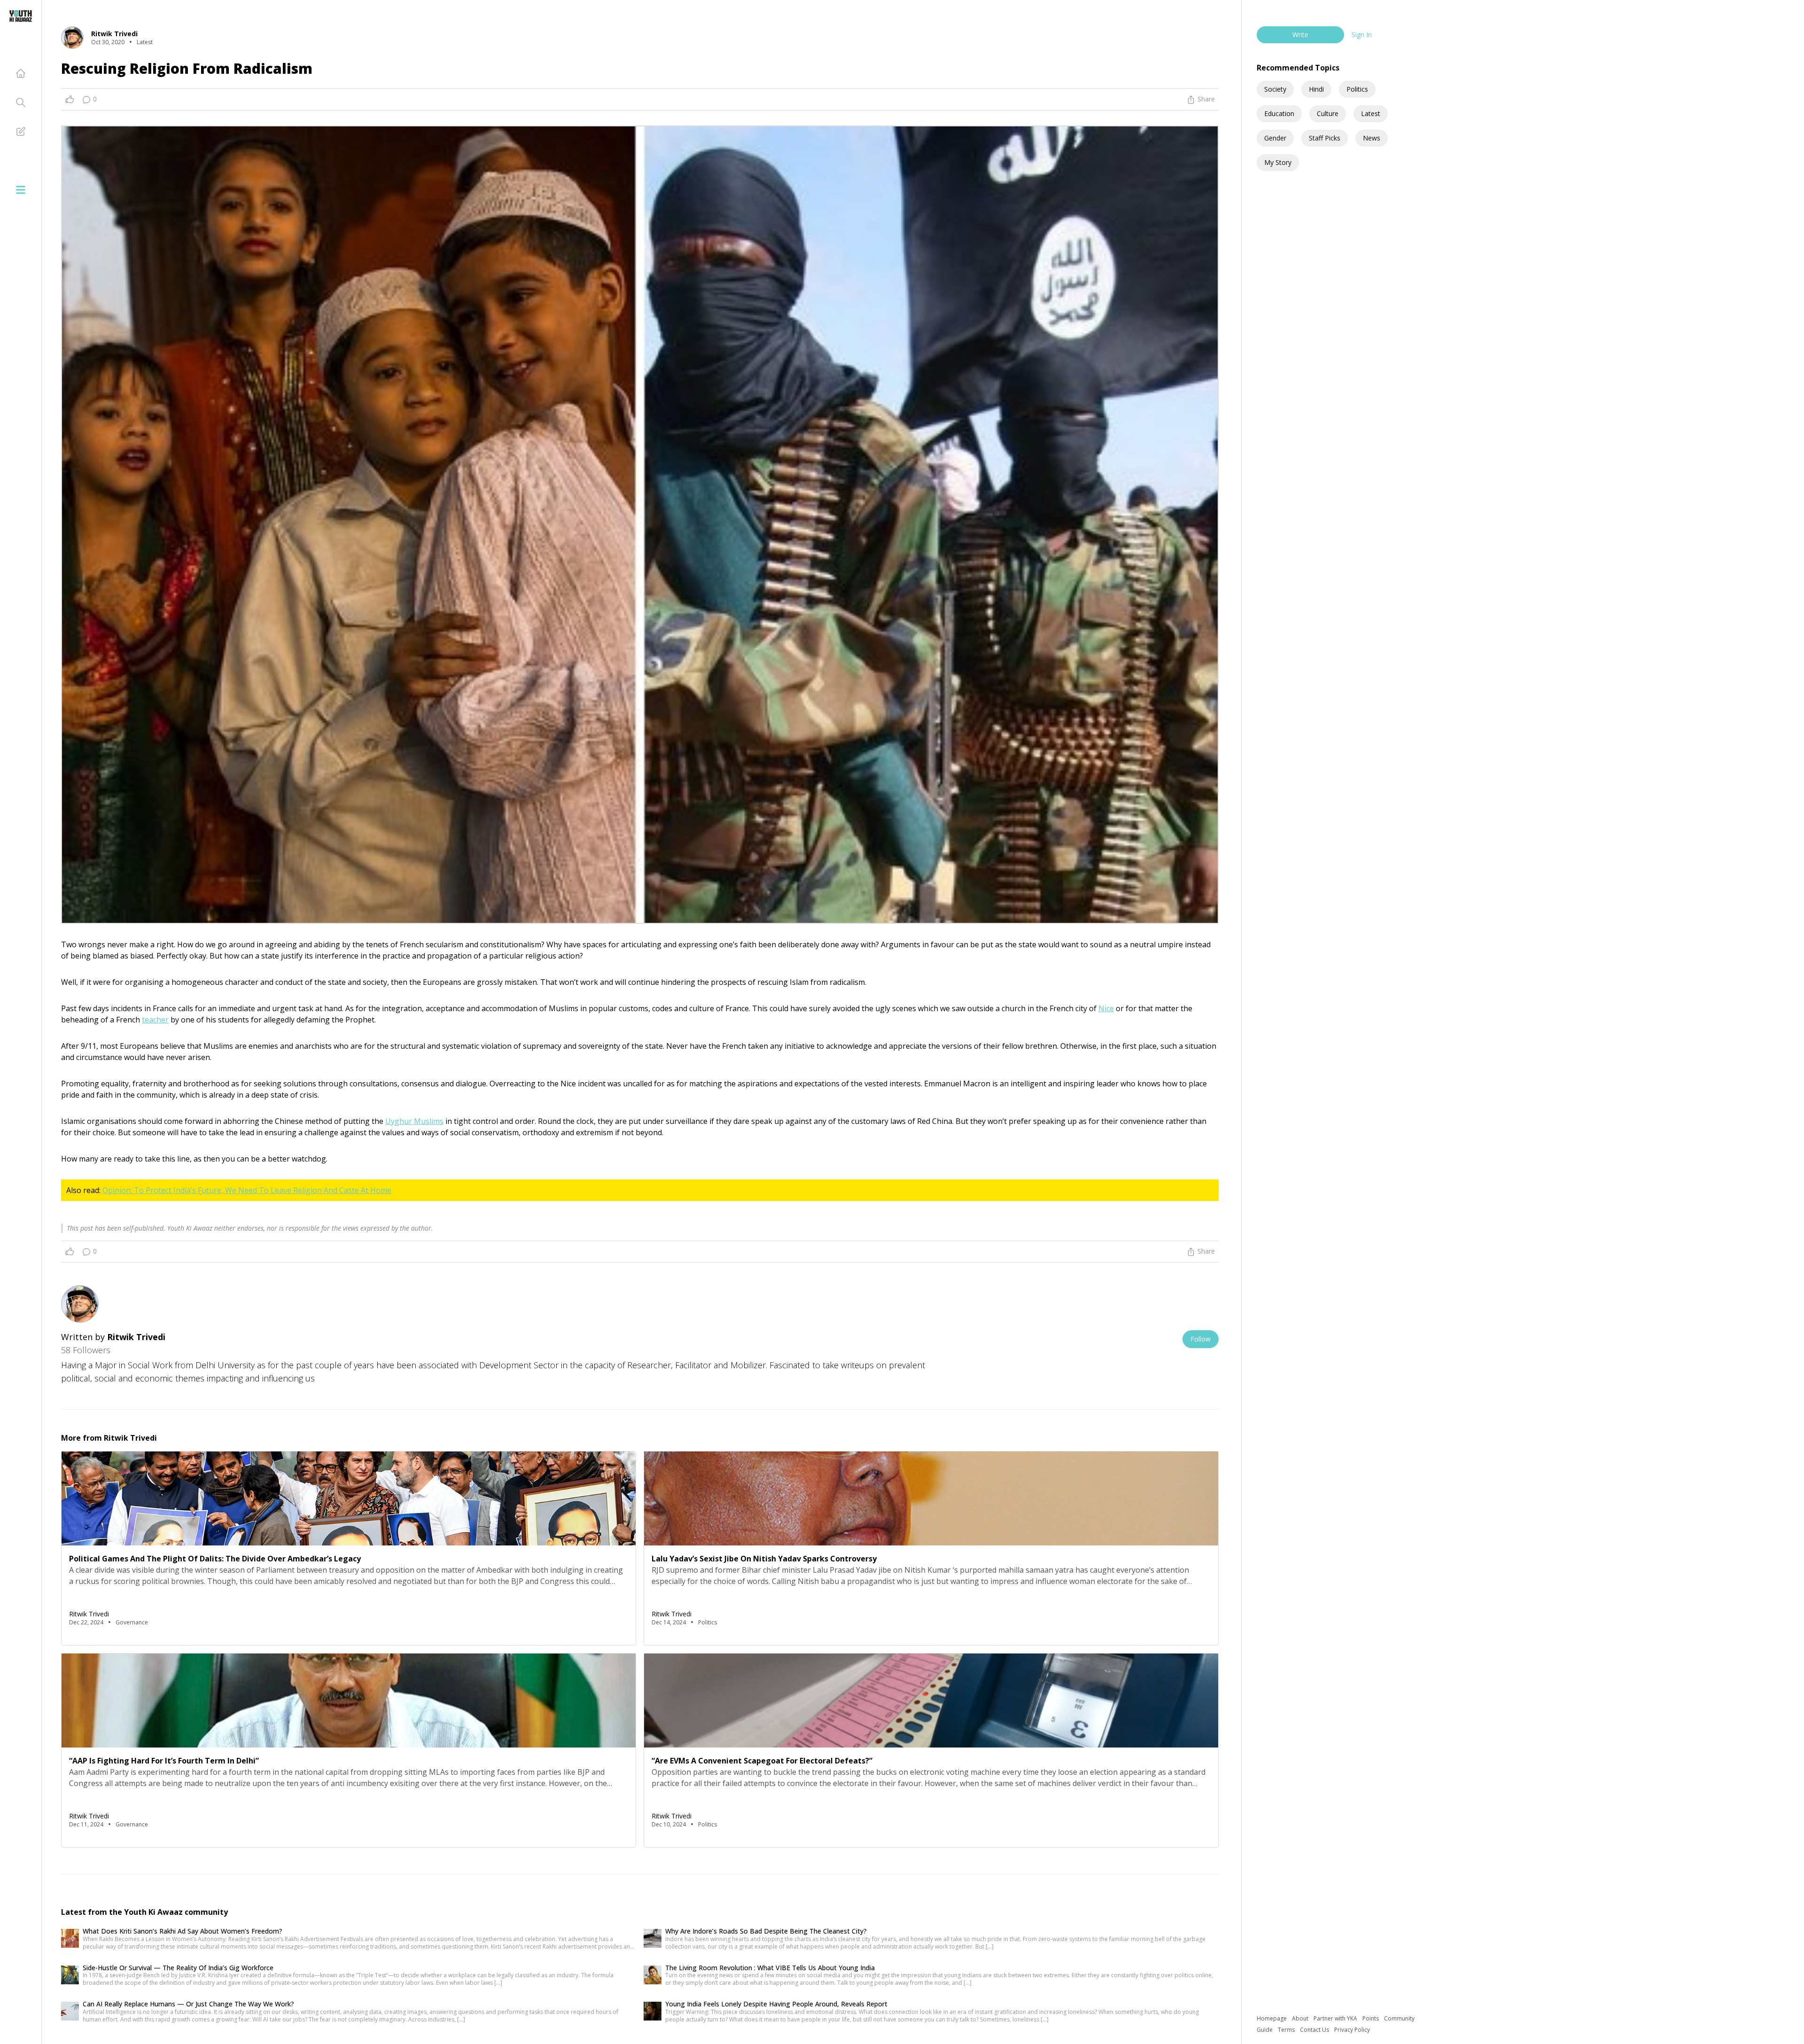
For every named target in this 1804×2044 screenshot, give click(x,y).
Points (1371, 2018)
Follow (1201, 1339)
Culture (1328, 113)
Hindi (1316, 89)
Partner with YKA (1336, 2018)
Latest (1371, 113)
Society (1275, 89)
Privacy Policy (1352, 2030)
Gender (1275, 138)
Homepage (1272, 2018)
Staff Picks (1325, 138)
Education (1279, 113)
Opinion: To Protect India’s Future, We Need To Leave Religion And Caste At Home (247, 1190)
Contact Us (1315, 2030)
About (1301, 2018)
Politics (1357, 89)
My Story (1278, 162)
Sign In (1362, 35)
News (1372, 138)
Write (1300, 35)
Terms (1287, 2030)
